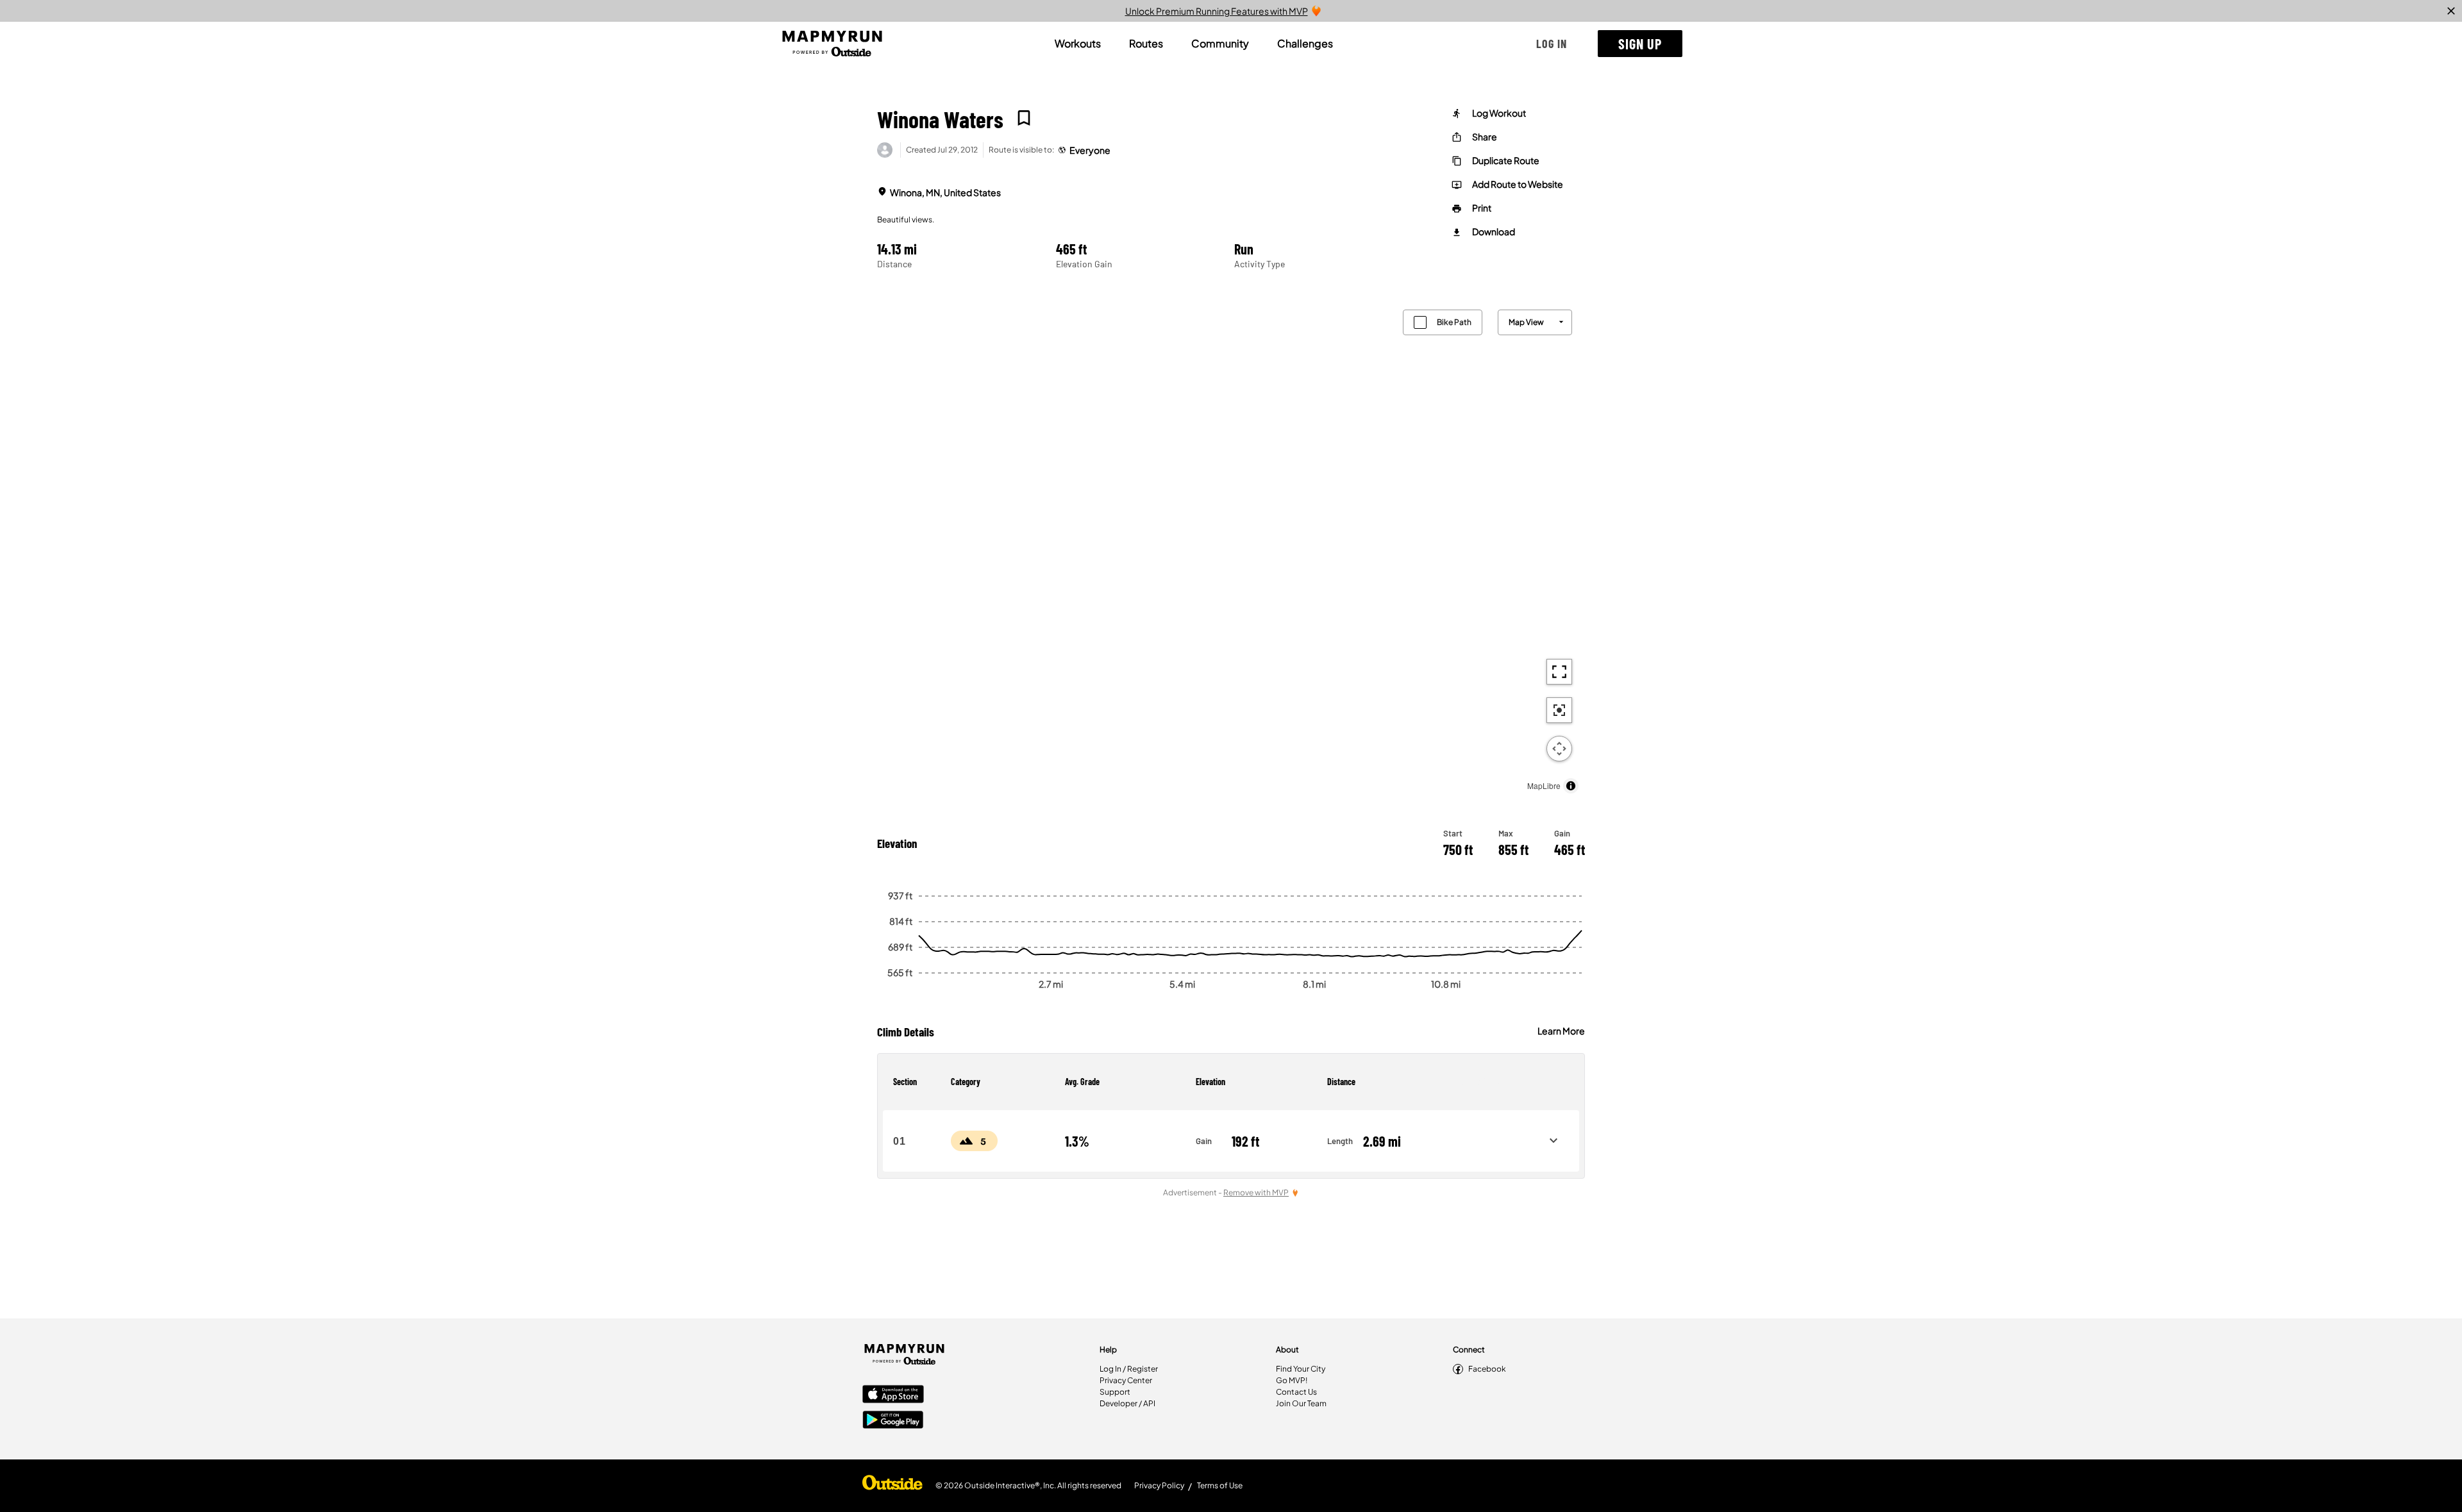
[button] (1552, 44)
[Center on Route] (1559, 710)
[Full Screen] (1559, 672)
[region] (1231, 548)
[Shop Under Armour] (892, 1486)
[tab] (1078, 44)
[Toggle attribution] (1571, 786)
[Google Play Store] (893, 1421)
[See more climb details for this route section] (1553, 1141)
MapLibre (1544, 785)
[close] (2451, 11)
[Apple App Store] (893, 1395)
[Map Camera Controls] (1559, 749)
